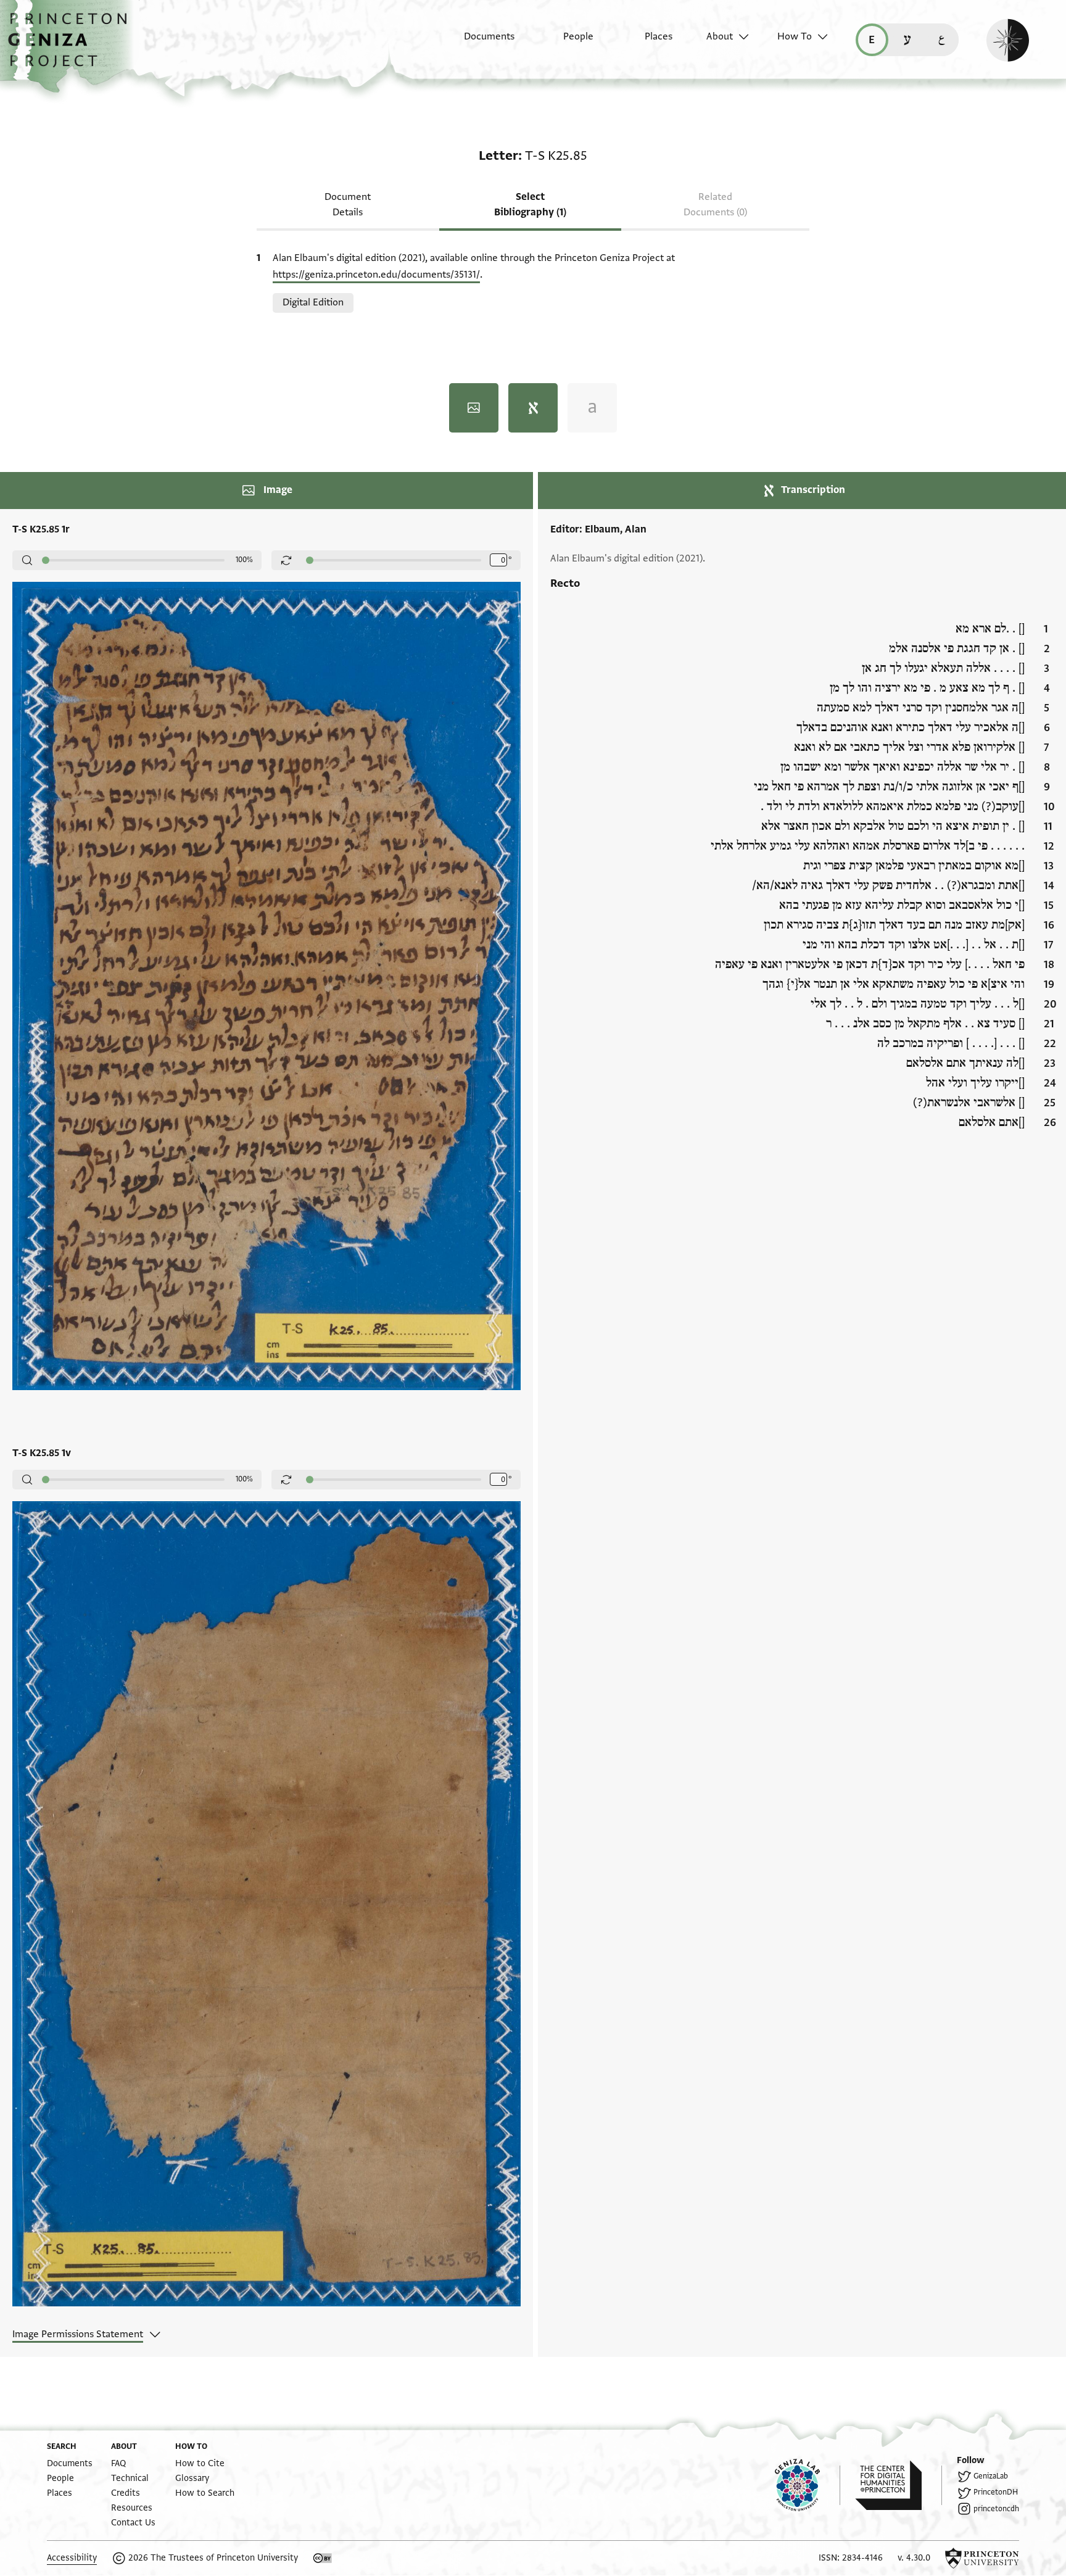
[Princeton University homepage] (982, 2558)
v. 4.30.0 (914, 2558)
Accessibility (72, 2558)
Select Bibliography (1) (530, 205)
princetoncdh (996, 2509)
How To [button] (795, 36)
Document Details (348, 205)
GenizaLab (991, 2476)
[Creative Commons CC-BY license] (323, 2558)
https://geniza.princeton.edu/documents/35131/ (376, 275)
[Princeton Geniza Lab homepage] (808, 2485)
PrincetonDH (996, 2492)
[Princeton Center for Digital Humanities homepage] (899, 2485)
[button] (72, 46)
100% (244, 560)
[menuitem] (478, 43)
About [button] (720, 36)
